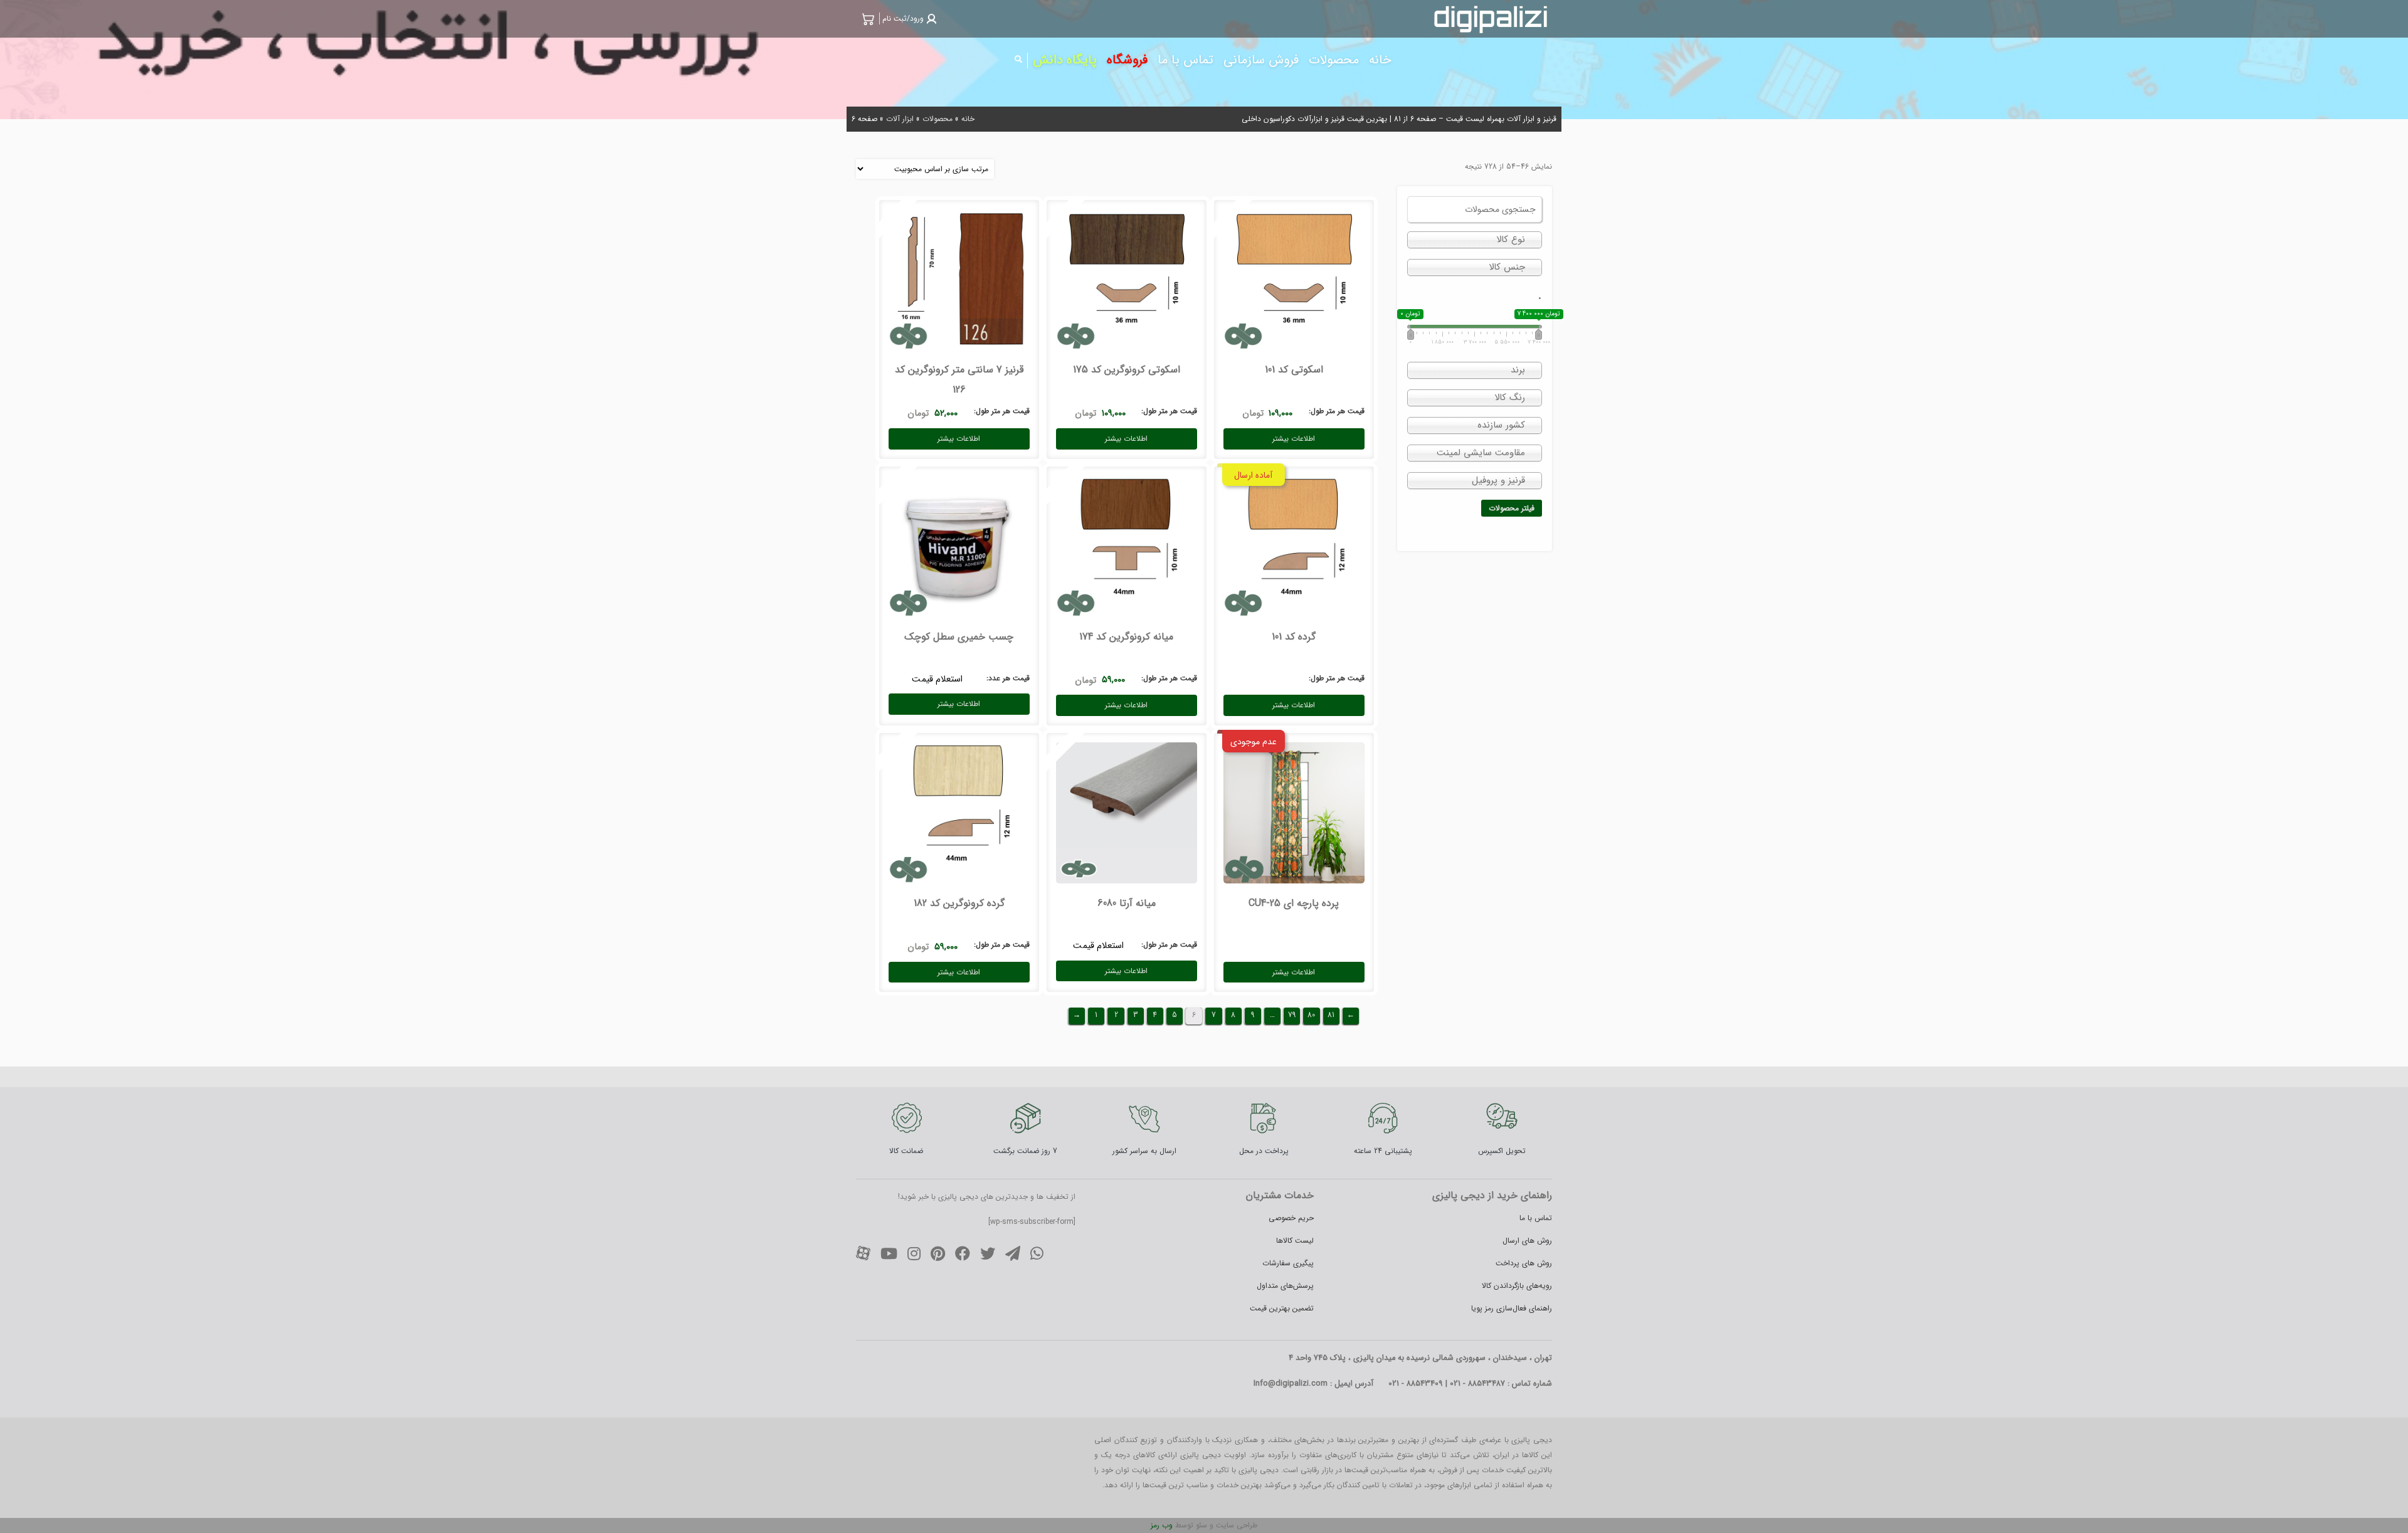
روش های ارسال (1527, 1241)
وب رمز (1162, 1525)
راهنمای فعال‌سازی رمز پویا (1512, 1308)
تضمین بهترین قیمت (1282, 1308)
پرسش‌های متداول (1285, 1286)
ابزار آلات (900, 119)
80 (1311, 1015)
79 (1292, 1015)
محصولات (937, 119)
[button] (908, 18)
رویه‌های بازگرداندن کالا (1517, 1286)
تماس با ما (1536, 1218)
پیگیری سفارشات (1288, 1263)
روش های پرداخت (1524, 1263)
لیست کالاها (1295, 1241)
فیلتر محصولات (1512, 508)
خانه (968, 119)
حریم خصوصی (1291, 1218)
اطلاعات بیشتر (1294, 439)
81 (1331, 1015)
